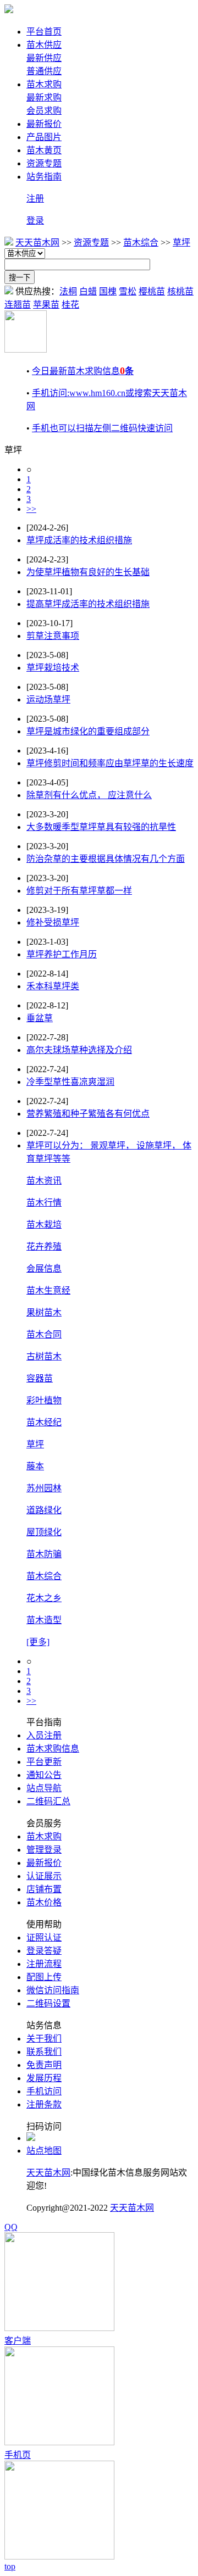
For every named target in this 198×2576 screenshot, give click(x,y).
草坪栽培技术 (53, 668)
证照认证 (44, 1937)
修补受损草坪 (53, 922)
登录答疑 (44, 1951)
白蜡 (88, 291)
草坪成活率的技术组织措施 (79, 540)
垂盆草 (40, 1018)
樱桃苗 (152, 291)
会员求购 (44, 111)
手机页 (18, 2455)
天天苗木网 (37, 242)
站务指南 (44, 177)
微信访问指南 (53, 1990)
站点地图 (44, 2151)
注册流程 (44, 1964)
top (10, 2566)
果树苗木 (44, 1312)
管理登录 (44, 1850)
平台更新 (44, 1762)
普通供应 (44, 71)
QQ (11, 2227)
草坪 (182, 242)
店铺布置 (44, 1889)
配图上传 (44, 1977)
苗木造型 (44, 1620)
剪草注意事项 (53, 636)
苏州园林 (44, 1488)
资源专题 (44, 163)
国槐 (108, 291)
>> (31, 509)
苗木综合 (141, 242)
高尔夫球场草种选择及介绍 (79, 1050)
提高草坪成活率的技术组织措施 (88, 604)
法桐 (68, 291)
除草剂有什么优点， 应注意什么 (89, 795)
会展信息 (44, 1269)
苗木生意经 (48, 1290)
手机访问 (44, 2091)
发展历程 (44, 2078)
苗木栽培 (44, 1225)
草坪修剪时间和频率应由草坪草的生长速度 (110, 763)
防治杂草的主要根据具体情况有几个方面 (106, 859)
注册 (35, 199)
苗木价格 (44, 1902)
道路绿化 (44, 1510)
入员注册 (44, 1735)
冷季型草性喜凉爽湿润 (70, 1082)
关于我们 (44, 2039)
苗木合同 (44, 1334)
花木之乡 (44, 1598)
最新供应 (44, 58)
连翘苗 (18, 305)
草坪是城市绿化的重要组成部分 (88, 731)
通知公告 (44, 1775)
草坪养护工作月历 (62, 954)
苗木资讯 (44, 1181)
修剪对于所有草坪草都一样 (79, 891)
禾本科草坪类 (53, 986)
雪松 (128, 291)
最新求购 (44, 97)
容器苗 (40, 1378)
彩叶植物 (44, 1400)
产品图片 (44, 137)
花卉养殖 (44, 1247)
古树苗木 (44, 1356)
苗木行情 (44, 1203)
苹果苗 (46, 305)
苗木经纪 (44, 1422)
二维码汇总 (48, 1801)
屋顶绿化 (44, 1532)
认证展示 (44, 1876)
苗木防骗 (44, 1554)
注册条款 (44, 2104)
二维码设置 (48, 2003)
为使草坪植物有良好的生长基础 (88, 572)
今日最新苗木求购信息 (83, 371)
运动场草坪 (48, 699)
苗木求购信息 (53, 1749)
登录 (35, 221)
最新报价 (44, 124)
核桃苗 (180, 291)
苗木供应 (44, 45)
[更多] (38, 1642)
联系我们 (44, 2052)
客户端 (18, 2341)
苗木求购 (44, 84)
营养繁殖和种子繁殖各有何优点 (88, 1114)
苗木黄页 (44, 150)
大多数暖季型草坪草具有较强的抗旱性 (101, 827)
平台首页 (44, 32)
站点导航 (44, 1788)
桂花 (70, 305)
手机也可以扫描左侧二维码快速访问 (102, 428)
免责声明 (44, 2065)
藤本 (35, 1466)
